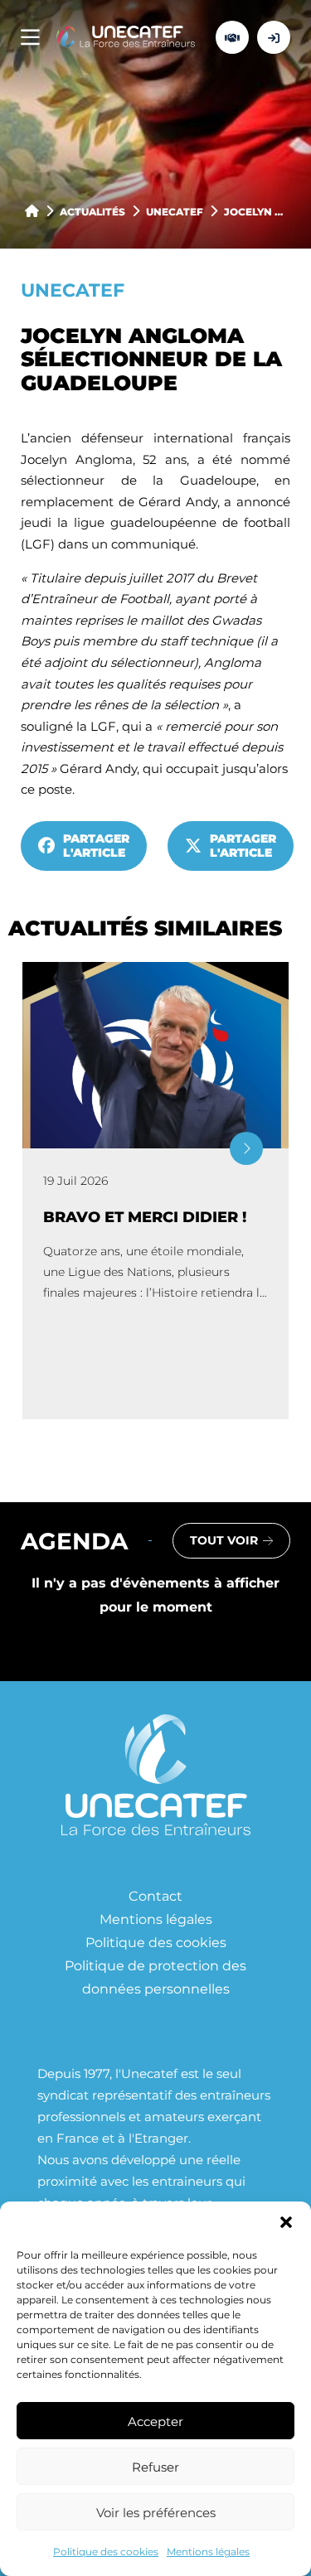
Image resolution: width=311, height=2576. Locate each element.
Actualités (92, 211)
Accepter (155, 2421)
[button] (286, 2222)
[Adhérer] (232, 37)
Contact (155, 1895)
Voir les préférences (156, 2512)
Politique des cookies (106, 2551)
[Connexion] (274, 37)
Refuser (155, 2467)
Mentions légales (208, 2551)
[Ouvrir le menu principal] (30, 38)
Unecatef (175, 211)
